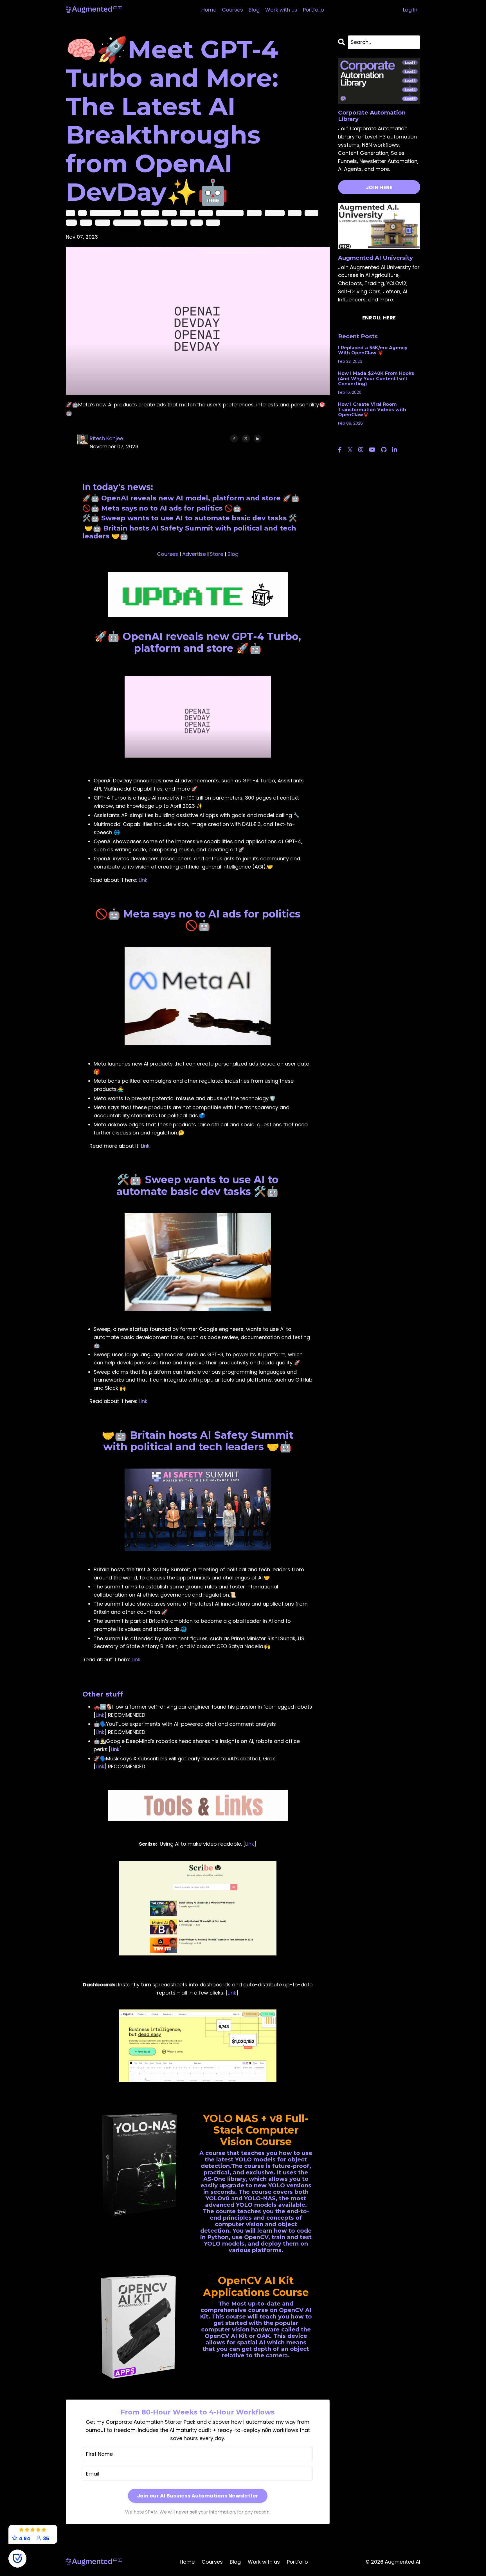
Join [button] (310, 1350)
